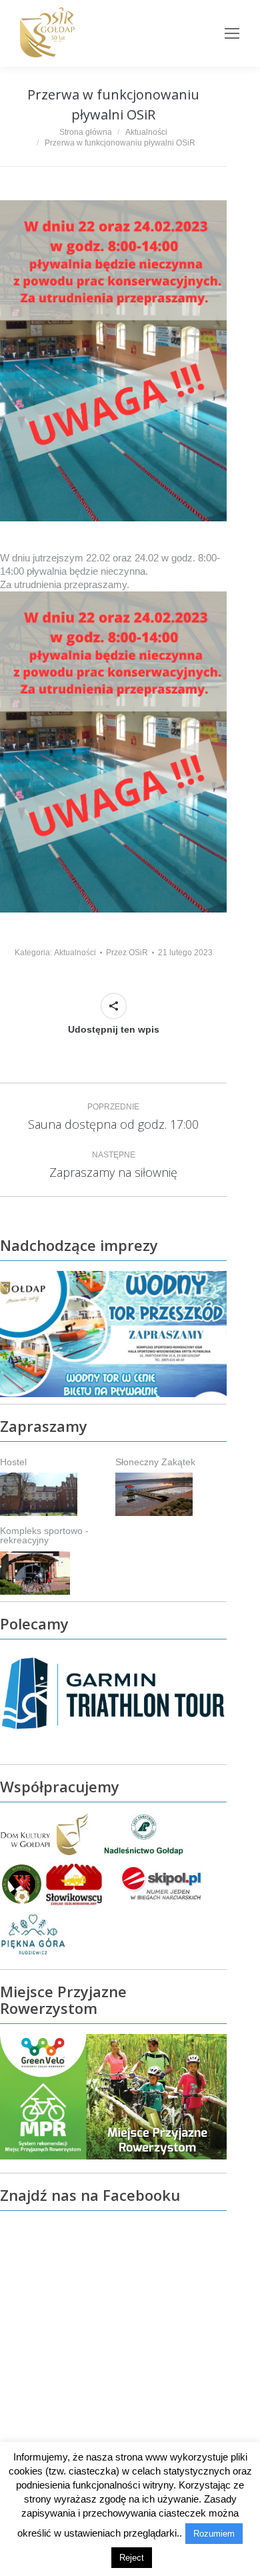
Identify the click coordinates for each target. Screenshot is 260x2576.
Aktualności (75, 953)
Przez (127, 953)
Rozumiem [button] (214, 2534)
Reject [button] (132, 2558)
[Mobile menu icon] (232, 33)
